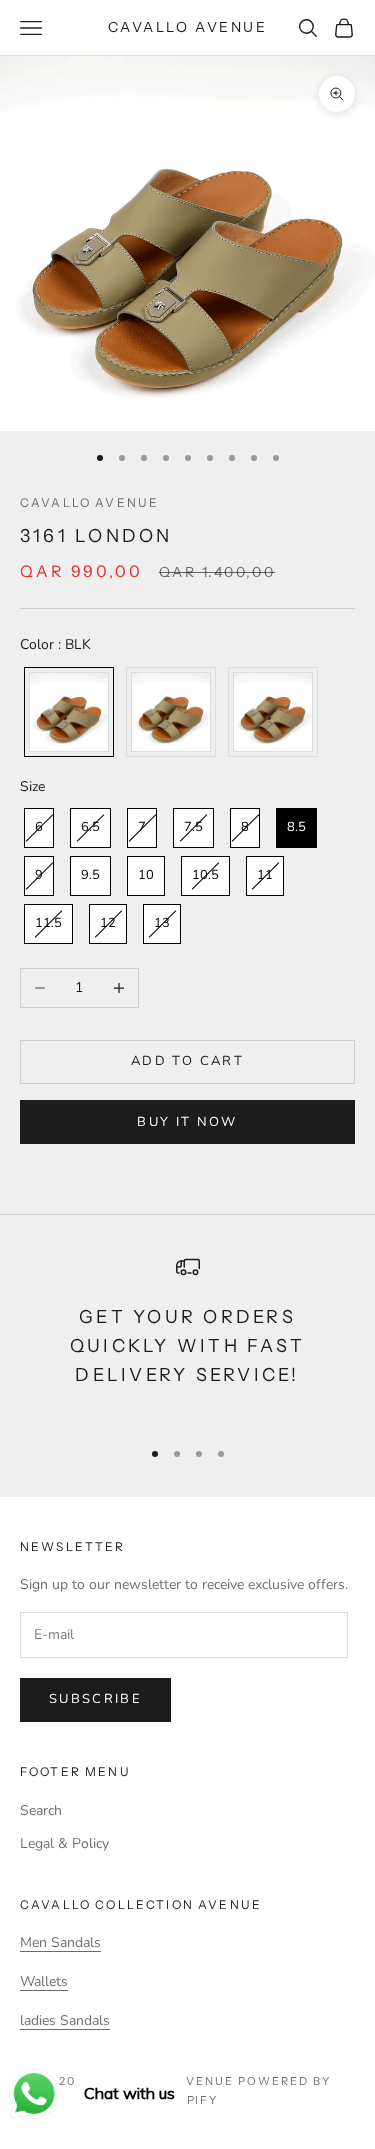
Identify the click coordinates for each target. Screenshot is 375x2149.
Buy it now (187, 1122)
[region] (187, 1336)
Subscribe (95, 1699)
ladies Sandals (65, 2020)
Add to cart (187, 1061)
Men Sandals (60, 1942)
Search (41, 1810)
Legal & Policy (64, 1843)
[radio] (67, 712)
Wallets (44, 1981)
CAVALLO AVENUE (89, 502)
